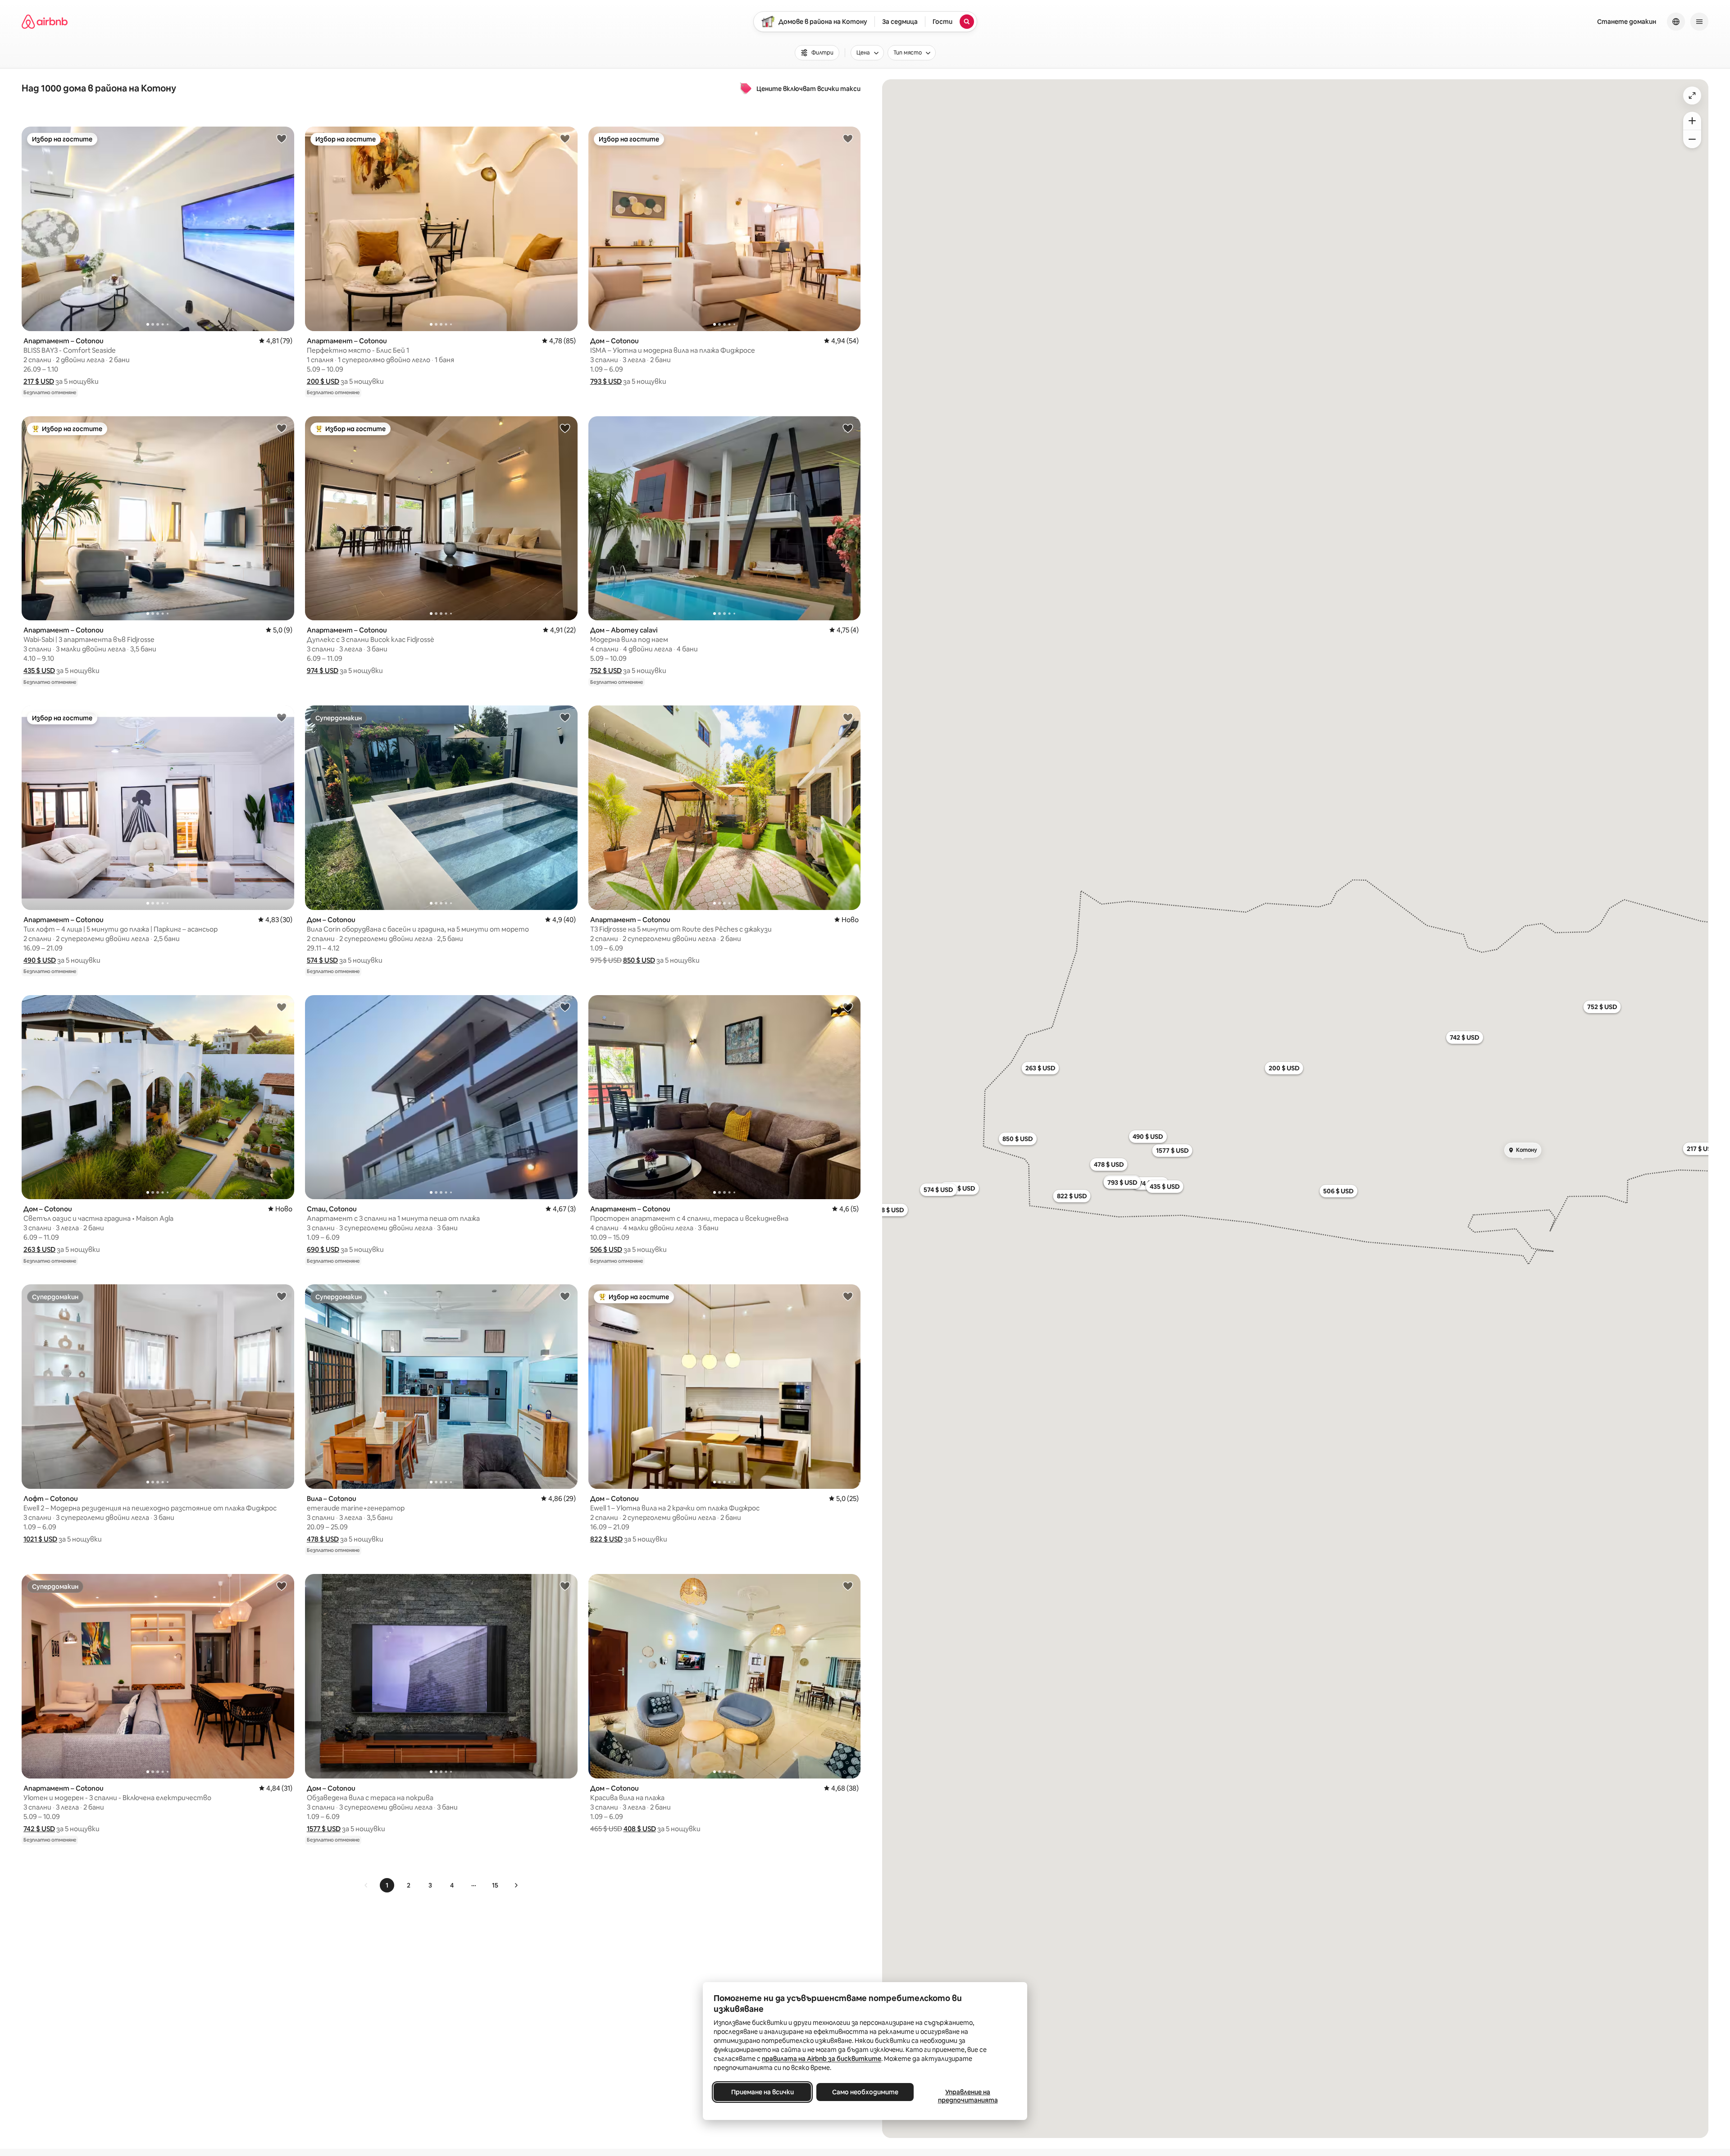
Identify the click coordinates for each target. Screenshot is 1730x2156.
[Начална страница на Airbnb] (45, 22)
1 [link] (387, 1885)
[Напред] (516, 1885)
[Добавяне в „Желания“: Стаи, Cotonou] (565, 1007)
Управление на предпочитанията (968, 2096)
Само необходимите (865, 2092)
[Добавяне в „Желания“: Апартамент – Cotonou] (282, 138)
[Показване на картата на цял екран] (1692, 96)
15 (495, 1885)
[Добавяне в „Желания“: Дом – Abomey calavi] (848, 428)
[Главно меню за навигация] (1699, 22)
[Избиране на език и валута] (1676, 22)
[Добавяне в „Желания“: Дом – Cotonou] (848, 138)
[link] (366, 1885)
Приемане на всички (763, 2092)
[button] (39, 381)
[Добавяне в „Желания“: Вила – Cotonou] (565, 1296)
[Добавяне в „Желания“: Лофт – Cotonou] (282, 1296)
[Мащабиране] (1692, 121)
